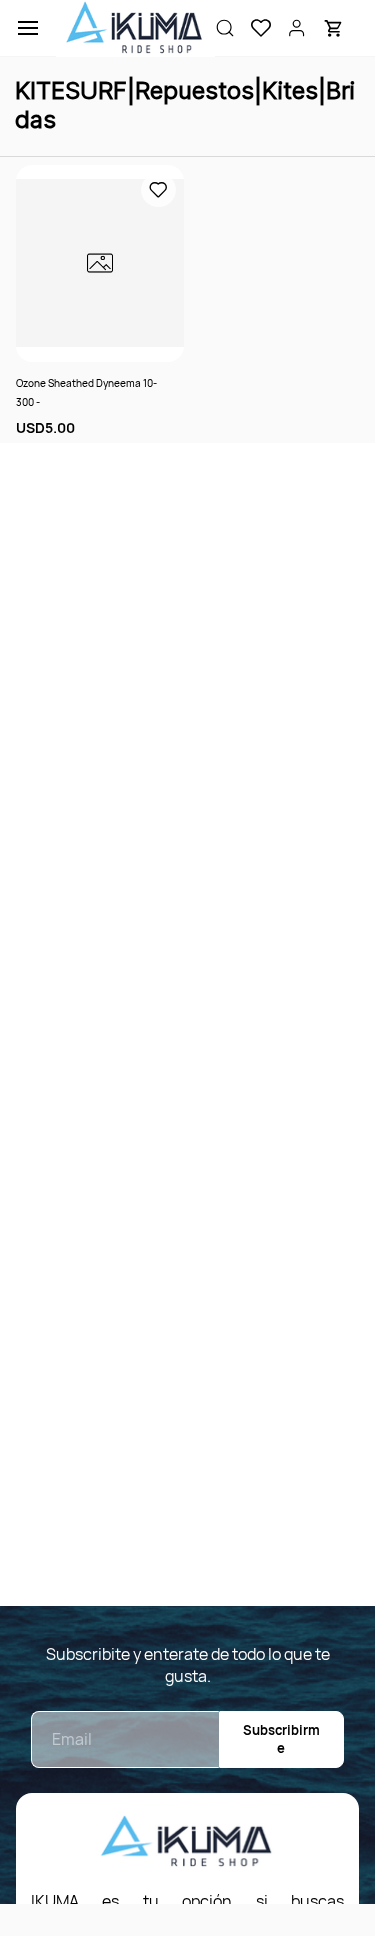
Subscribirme (281, 1739)
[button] (253, 28)
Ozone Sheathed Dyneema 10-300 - (86, 392)
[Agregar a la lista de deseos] (158, 190)
